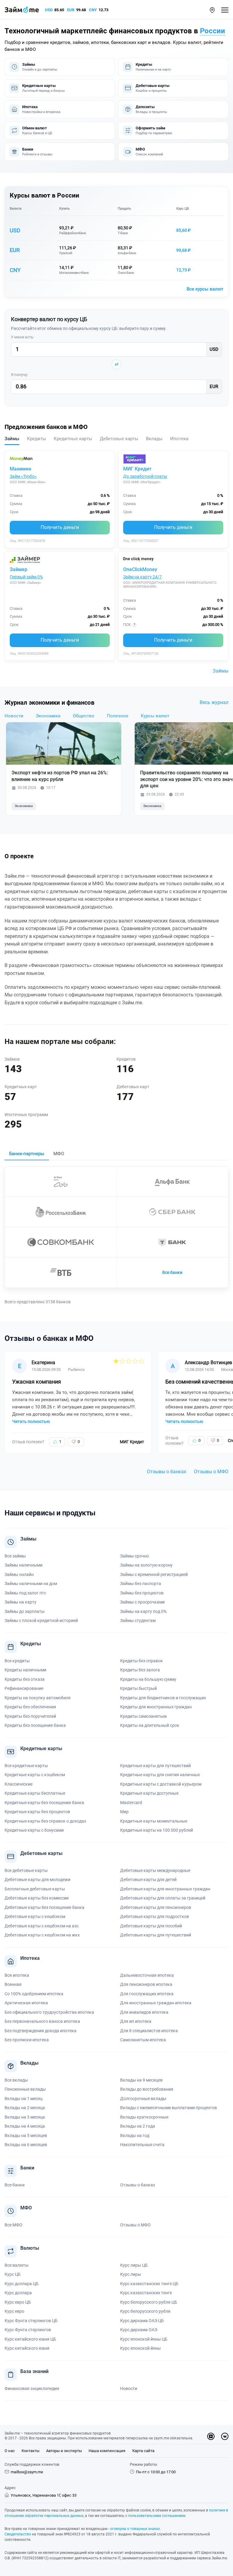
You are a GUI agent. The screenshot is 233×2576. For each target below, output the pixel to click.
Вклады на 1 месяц (24, 2099)
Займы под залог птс (25, 1593)
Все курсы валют (205, 289)
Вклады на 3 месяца (25, 2117)
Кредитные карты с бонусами (34, 1830)
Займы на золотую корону (146, 1565)
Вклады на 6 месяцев (26, 2145)
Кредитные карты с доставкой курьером (161, 1784)
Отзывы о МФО (211, 1472)
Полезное (118, 716)
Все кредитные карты (26, 1766)
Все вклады (16, 2080)
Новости (14, 716)
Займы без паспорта (141, 1584)
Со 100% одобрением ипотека (34, 1994)
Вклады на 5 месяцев (26, 2136)
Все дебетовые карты (26, 1870)
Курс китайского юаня (27, 2348)
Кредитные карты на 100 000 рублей (157, 1830)
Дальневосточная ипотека (147, 1975)
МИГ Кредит (137, 469)
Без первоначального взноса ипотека (42, 2021)
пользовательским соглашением (157, 2516)
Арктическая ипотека (26, 2003)
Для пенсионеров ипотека (146, 1984)
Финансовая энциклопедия (32, 2388)
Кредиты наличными (25, 1670)
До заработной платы (145, 476)
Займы (221, 671)
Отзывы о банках (167, 1472)
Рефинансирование (24, 1688)
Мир (124, 1812)
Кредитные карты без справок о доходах (45, 1821)
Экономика (48, 716)
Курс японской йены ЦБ (144, 2339)
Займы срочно (135, 1556)
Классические (19, 1784)
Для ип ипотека (136, 2021)
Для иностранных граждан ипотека (156, 2003)
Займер (19, 569)
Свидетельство (18, 2534)
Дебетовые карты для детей (148, 1880)
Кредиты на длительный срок (150, 1725)
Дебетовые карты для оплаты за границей (163, 1898)
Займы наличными (24, 1565)
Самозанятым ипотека (143, 2040)
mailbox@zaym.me (27, 2472)
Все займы (15, 1556)
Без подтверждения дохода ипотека (41, 2031)
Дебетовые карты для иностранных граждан (165, 1889)
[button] (212, 10)
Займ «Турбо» (23, 476)
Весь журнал (214, 702)
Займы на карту (20, 1602)
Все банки (172, 1272)
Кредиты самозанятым (143, 1716)
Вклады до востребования (147, 2089)
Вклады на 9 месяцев (141, 2080)
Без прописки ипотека (27, 2040)
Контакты (30, 2451)
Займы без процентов (142, 1593)
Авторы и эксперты (64, 2451)
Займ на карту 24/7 (142, 577)
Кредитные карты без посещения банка (44, 1803)
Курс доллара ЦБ (22, 2284)
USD (49, 10)
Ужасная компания (37, 1382)
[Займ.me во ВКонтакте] (225, 2436)
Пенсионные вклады (25, 2089)
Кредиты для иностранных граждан (156, 1707)
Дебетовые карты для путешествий (156, 1935)
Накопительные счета (142, 2145)
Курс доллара (18, 2293)
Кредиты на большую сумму (148, 1679)
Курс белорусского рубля (145, 2311)
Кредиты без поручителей (30, 1716)
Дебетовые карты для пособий (151, 1926)
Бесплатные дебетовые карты (35, 1889)
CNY (93, 10)
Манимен (20, 469)
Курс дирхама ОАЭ (139, 2330)
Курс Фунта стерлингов (28, 2330)
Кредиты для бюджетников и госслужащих (163, 1698)
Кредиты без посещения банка (35, 1725)
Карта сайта (143, 2451)
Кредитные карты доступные (149, 1793)
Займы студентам (138, 1620)
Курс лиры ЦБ (134, 2265)
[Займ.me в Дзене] (211, 2436)
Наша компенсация (107, 2451)
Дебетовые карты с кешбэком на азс (42, 1926)
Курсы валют (155, 716)
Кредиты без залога (140, 1670)
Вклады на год (135, 2136)
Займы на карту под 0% (143, 1611)
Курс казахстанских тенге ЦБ (149, 2284)
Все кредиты (17, 1661)
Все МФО (14, 2225)
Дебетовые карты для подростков (155, 1916)
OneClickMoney (140, 569)
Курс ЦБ (183, 209)
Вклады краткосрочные (144, 2117)
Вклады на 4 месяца (25, 2126)
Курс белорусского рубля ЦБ (149, 2302)
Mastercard (131, 1803)
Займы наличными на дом (31, 1584)
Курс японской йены (140, 2348)
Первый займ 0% (26, 577)
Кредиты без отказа (25, 1679)
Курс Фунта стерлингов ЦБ (31, 2321)
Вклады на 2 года (138, 2126)
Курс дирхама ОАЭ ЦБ (142, 2321)
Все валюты (17, 2265)
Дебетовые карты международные (155, 1870)
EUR (71, 10)
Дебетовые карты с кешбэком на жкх (42, 1935)
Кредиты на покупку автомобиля (38, 1698)
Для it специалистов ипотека (149, 2031)
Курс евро (14, 2311)
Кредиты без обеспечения (30, 1707)
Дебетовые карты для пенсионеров (156, 1907)
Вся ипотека (17, 1975)
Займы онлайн (19, 1574)
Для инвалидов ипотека (144, 2012)
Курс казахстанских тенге (146, 2293)
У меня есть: (22, 337)
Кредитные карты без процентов (37, 1812)
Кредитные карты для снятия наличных (160, 1775)
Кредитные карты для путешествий (155, 1766)
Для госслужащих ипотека (147, 1994)
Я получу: (19, 375)
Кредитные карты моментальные (154, 1821)
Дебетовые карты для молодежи (37, 1880)
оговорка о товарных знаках (135, 2529)
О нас (10, 2451)
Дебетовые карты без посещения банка (44, 1907)
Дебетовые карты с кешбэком (35, 1916)
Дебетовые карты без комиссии (37, 1898)
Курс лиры (131, 2274)
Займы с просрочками (142, 1602)
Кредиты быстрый (138, 1688)
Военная (13, 1984)
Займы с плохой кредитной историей (41, 1620)
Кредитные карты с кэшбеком (35, 1775)
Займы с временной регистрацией (154, 1574)
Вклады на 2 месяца (25, 2108)
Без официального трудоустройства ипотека (49, 2012)
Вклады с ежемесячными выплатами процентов (169, 2108)
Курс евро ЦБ (18, 2302)
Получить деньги (60, 527)
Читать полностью (31, 1421)
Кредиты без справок (142, 1661)
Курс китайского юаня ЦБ (30, 2339)
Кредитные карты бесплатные (35, 1793)
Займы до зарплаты (25, 1611)
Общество (84, 716)
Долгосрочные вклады (143, 2099)
